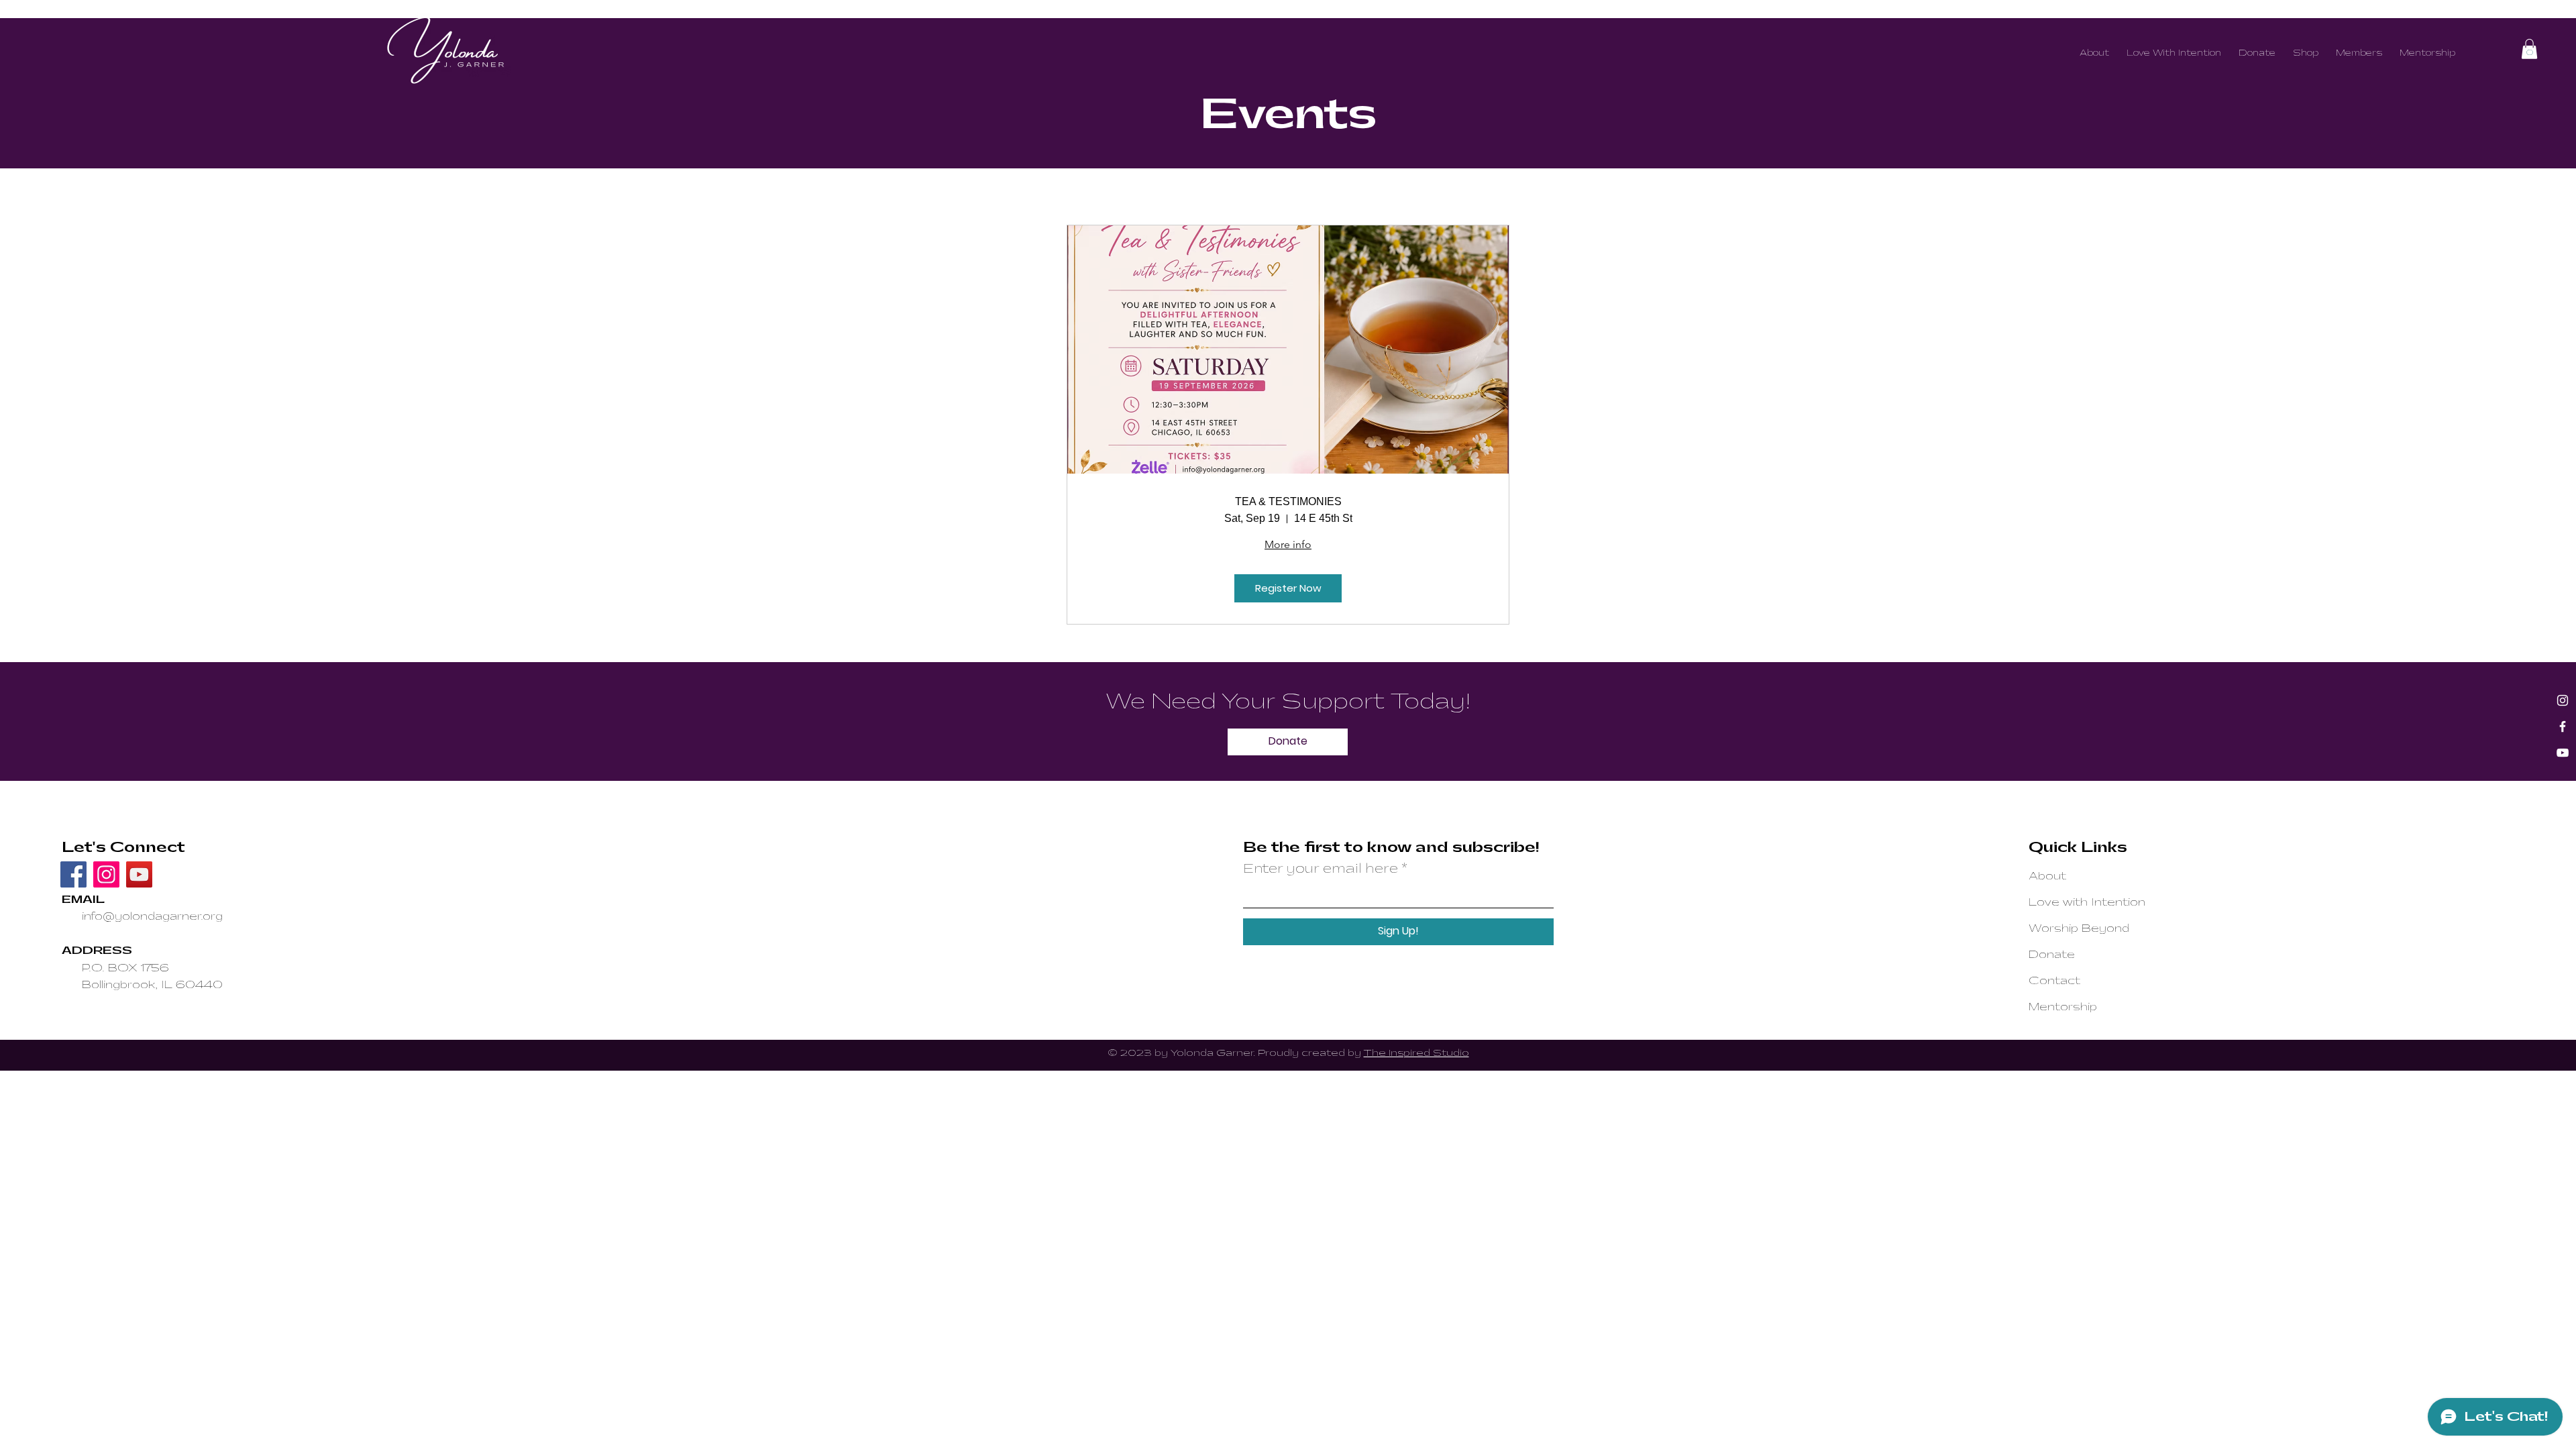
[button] (2529, 49)
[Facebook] (2563, 727)
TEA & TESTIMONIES (1288, 501)
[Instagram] (2563, 700)
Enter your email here (1321, 869)
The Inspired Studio (1416, 1053)
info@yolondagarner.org (152, 916)
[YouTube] (2563, 753)
